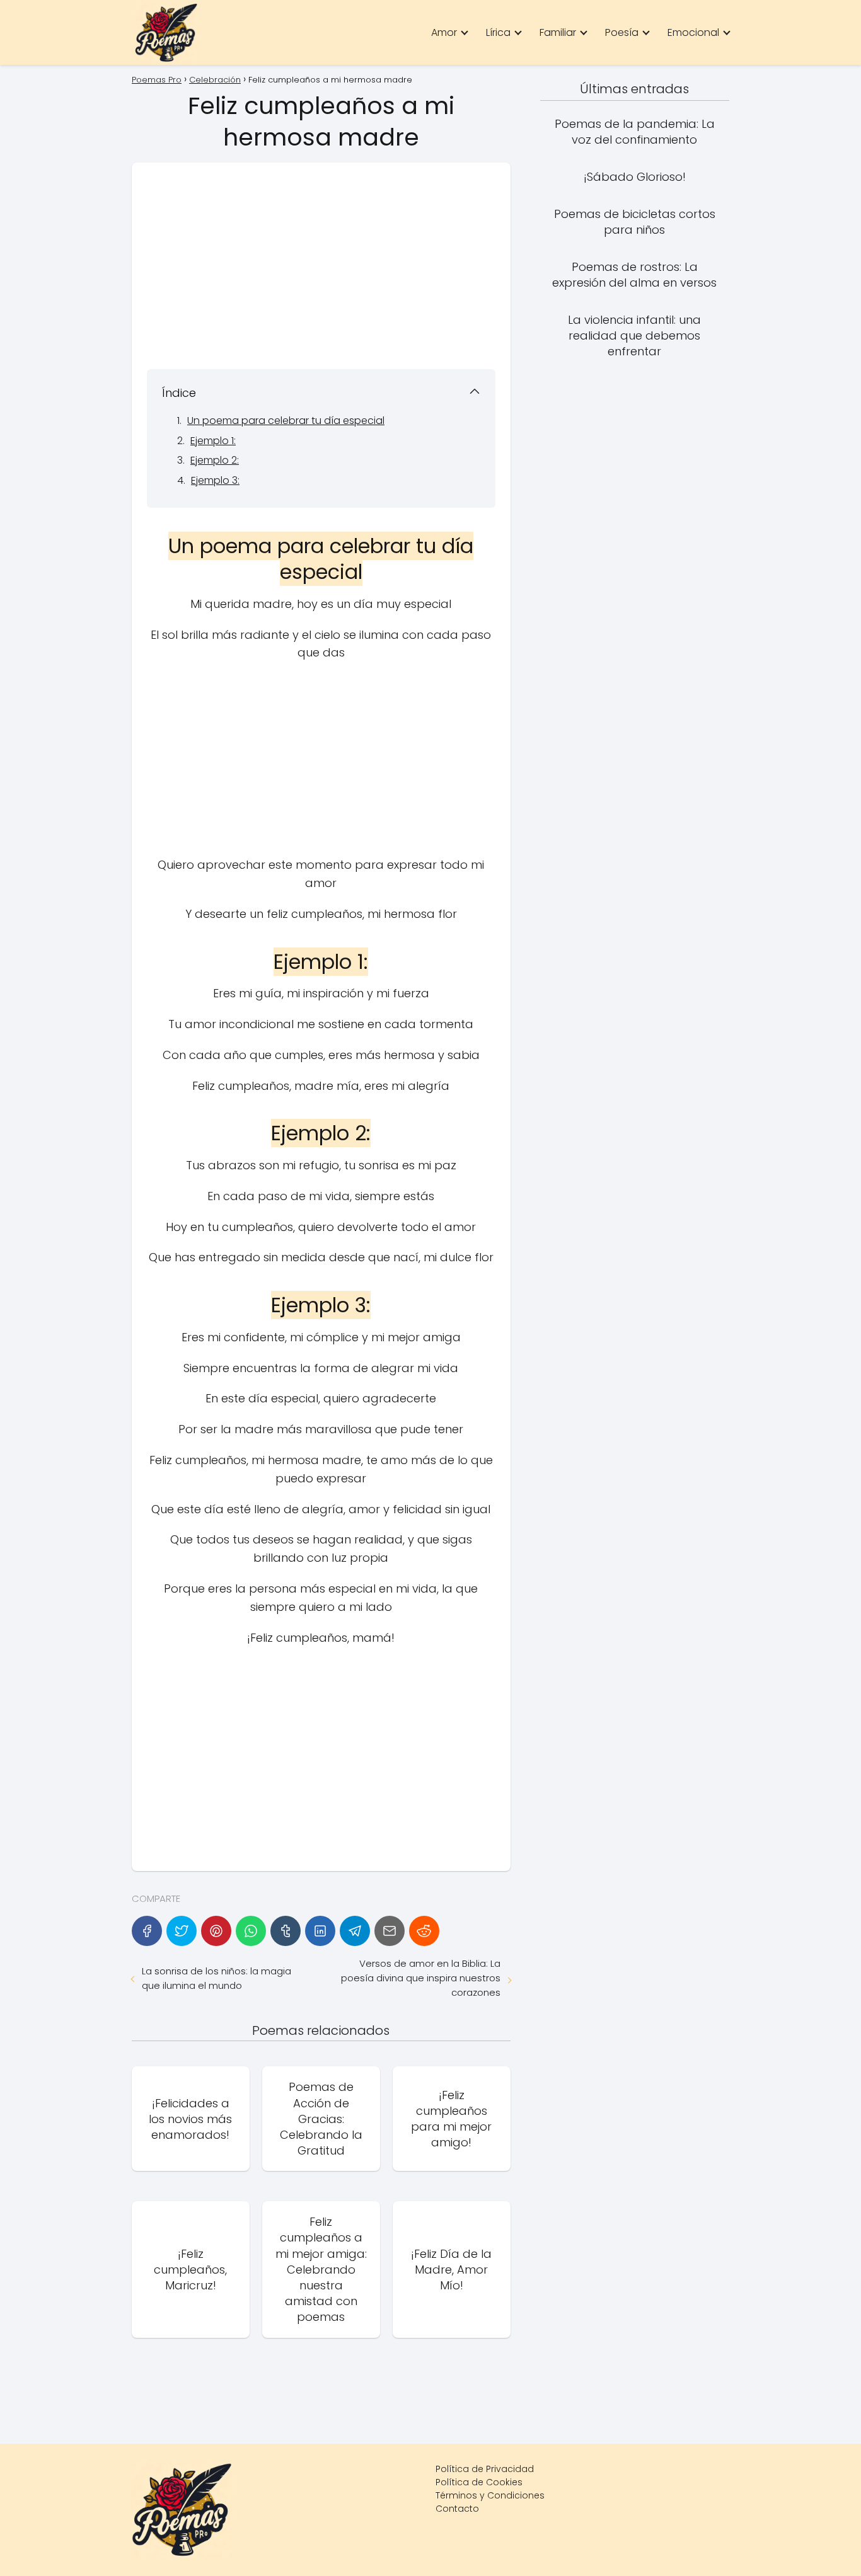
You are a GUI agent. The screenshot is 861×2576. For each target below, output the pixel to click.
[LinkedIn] (320, 1931)
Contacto (457, 2509)
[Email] (390, 1931)
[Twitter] (182, 1931)
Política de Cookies (479, 2482)
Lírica (498, 32)
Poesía (622, 32)
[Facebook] (147, 1931)
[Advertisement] (321, 266)
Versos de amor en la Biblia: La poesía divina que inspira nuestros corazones (420, 1978)
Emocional (693, 32)
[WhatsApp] (251, 1931)
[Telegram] (355, 1931)
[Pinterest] (216, 1931)
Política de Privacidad (485, 2469)
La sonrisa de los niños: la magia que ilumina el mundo (217, 1978)
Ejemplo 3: (215, 480)
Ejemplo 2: (215, 460)
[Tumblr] (286, 1931)
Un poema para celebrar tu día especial (286, 421)
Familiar (558, 32)
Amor (444, 32)
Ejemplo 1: (213, 441)
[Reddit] (424, 1931)
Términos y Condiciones (490, 2495)
